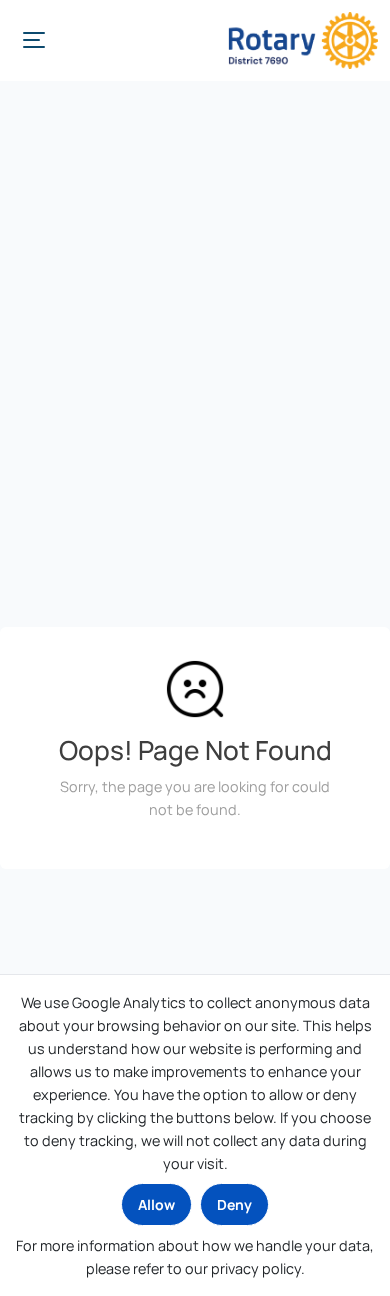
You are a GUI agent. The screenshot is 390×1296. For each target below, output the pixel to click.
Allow (156, 1204)
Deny (234, 1204)
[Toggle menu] (34, 40)
